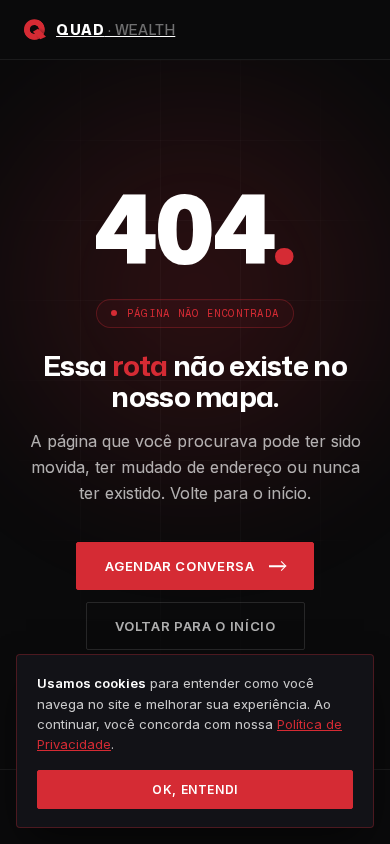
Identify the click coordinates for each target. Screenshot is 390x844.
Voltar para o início (195, 626)
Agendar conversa (179, 566)
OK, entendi (195, 789)
